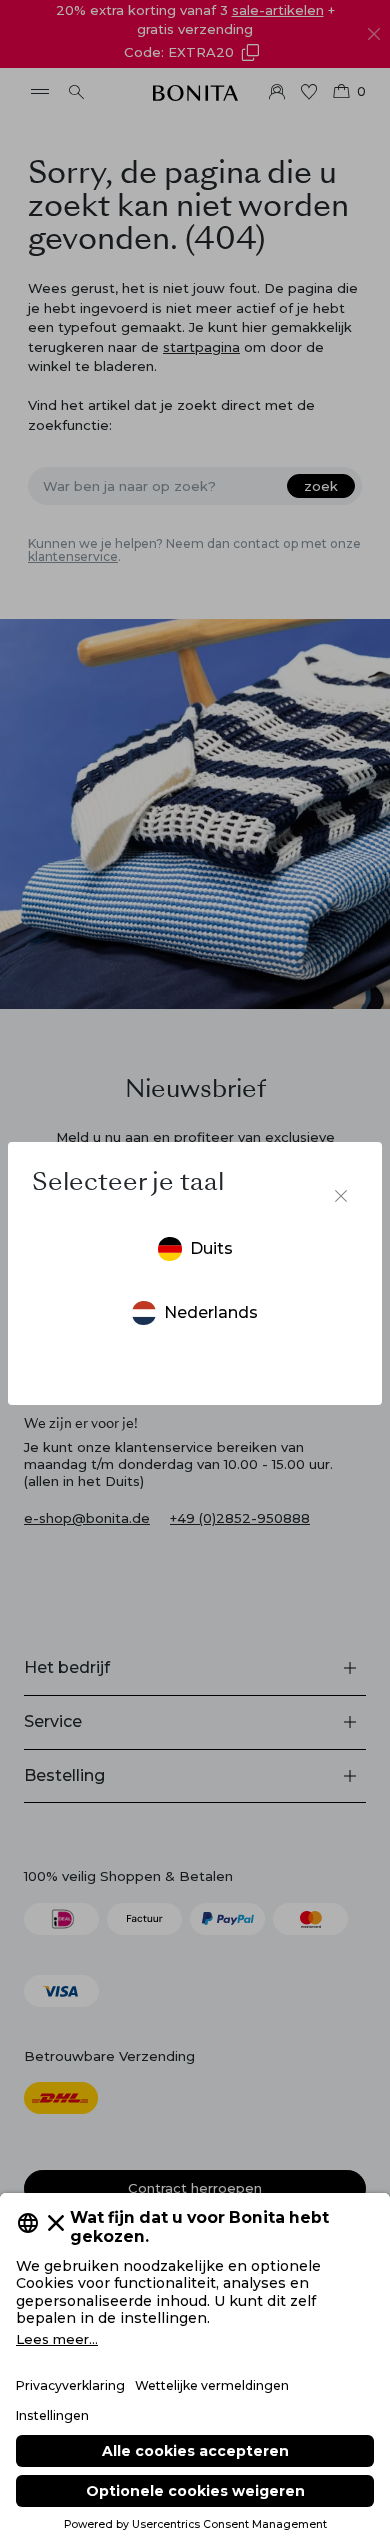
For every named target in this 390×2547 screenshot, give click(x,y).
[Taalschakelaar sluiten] (341, 1196)
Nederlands (211, 1312)
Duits (211, 1248)
